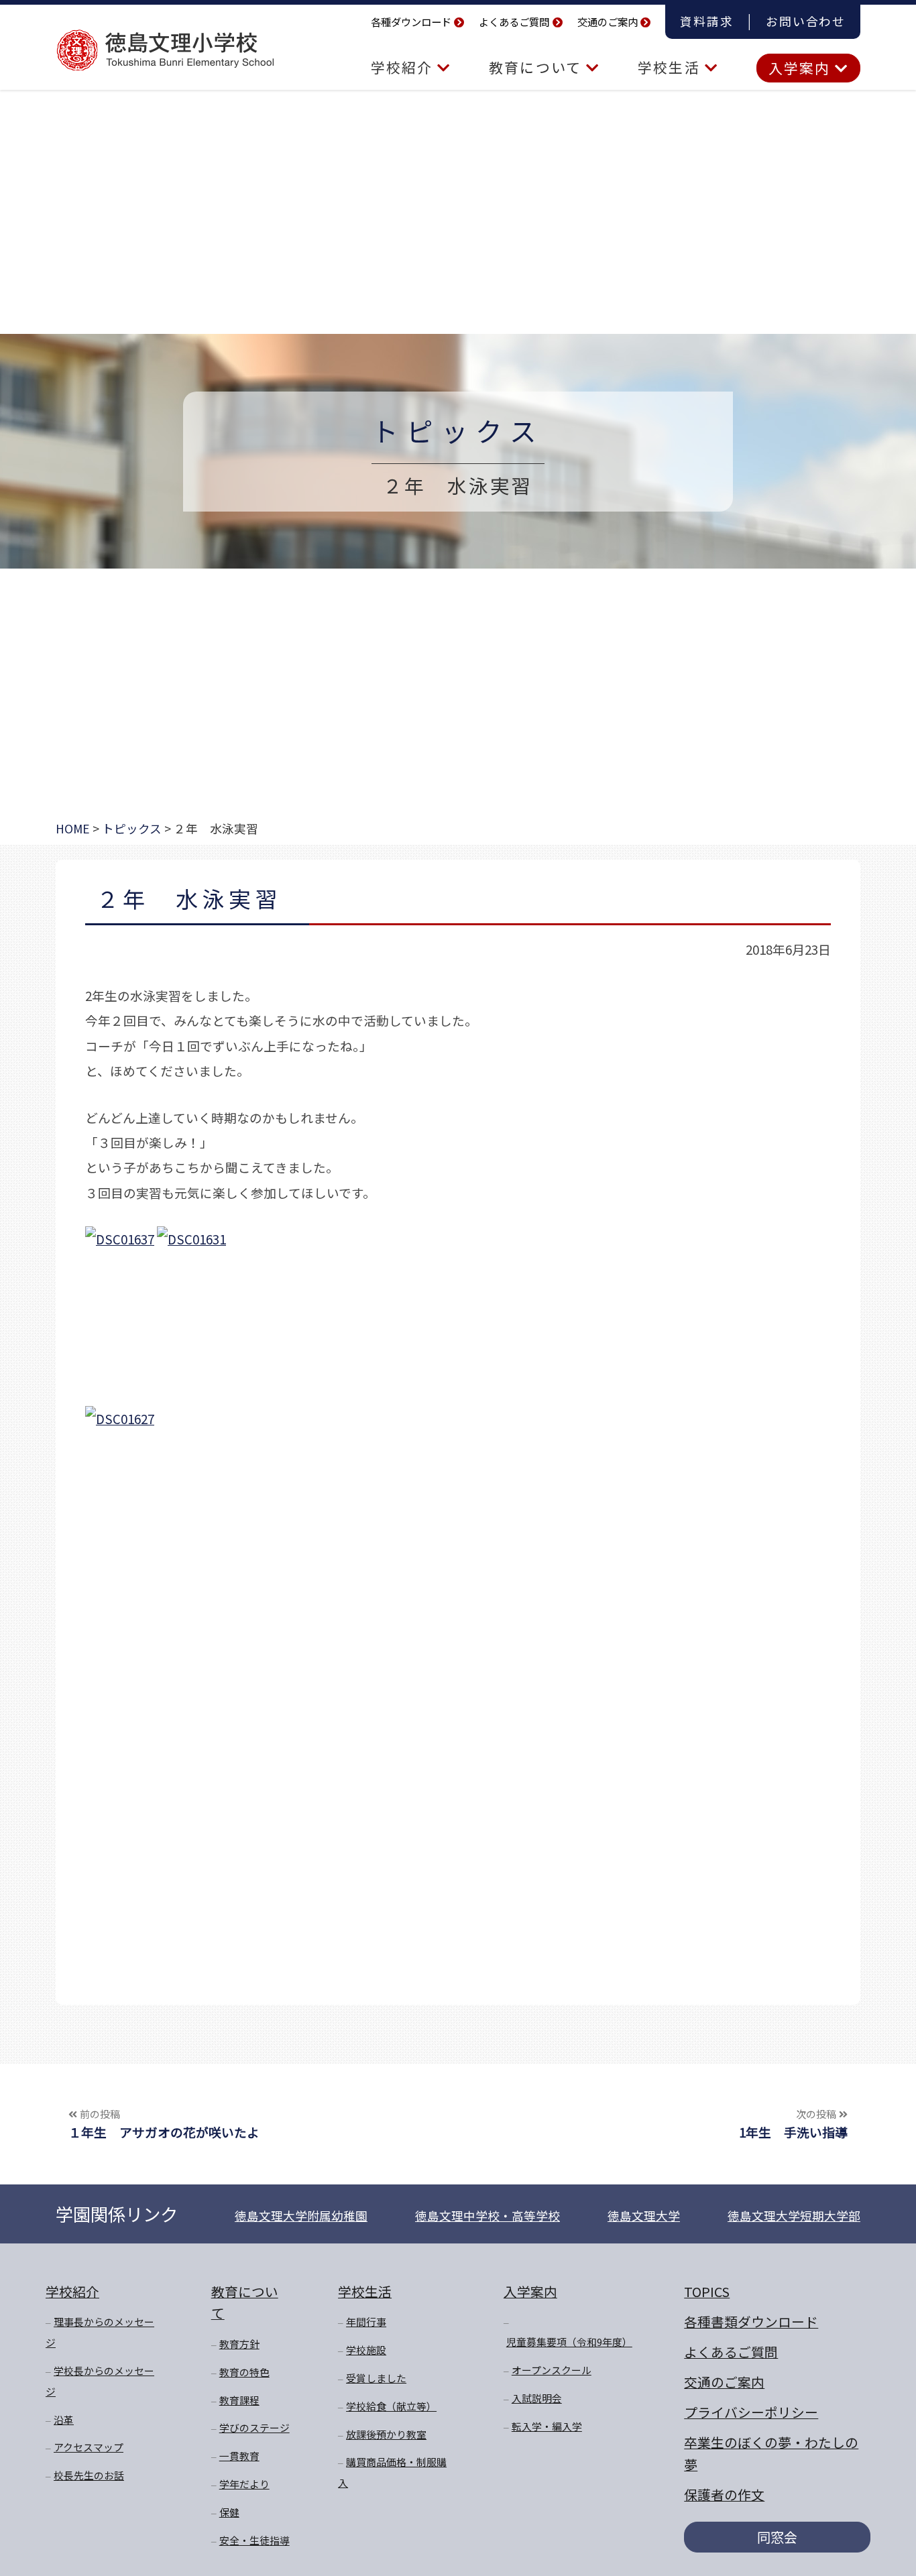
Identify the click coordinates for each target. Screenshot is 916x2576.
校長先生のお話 (89, 2475)
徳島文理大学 (644, 2216)
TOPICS (707, 2291)
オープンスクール (552, 2370)
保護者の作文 (724, 2495)
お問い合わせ (806, 21)
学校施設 (366, 2350)
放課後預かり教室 (386, 2434)
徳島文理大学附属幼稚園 (301, 2216)
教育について (537, 67)
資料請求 (706, 21)
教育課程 (239, 2400)
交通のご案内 (608, 21)
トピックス (458, 430)
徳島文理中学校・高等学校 (488, 2216)
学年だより (244, 2484)
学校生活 (671, 67)
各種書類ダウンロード (751, 2322)
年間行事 (366, 2322)
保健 (229, 2512)
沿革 (64, 2419)
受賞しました (376, 2378)
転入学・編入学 (547, 2426)
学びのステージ (254, 2427)
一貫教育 (239, 2456)
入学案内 (802, 68)
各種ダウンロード (411, 21)
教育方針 (239, 2344)
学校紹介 (404, 67)
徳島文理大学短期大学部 (794, 2216)
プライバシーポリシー (751, 2412)
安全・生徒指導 (254, 2540)
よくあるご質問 (514, 21)
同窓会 (777, 2537)
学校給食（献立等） (391, 2406)
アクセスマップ (89, 2447)
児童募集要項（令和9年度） (569, 2342)
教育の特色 (244, 2372)
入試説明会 (537, 2398)
